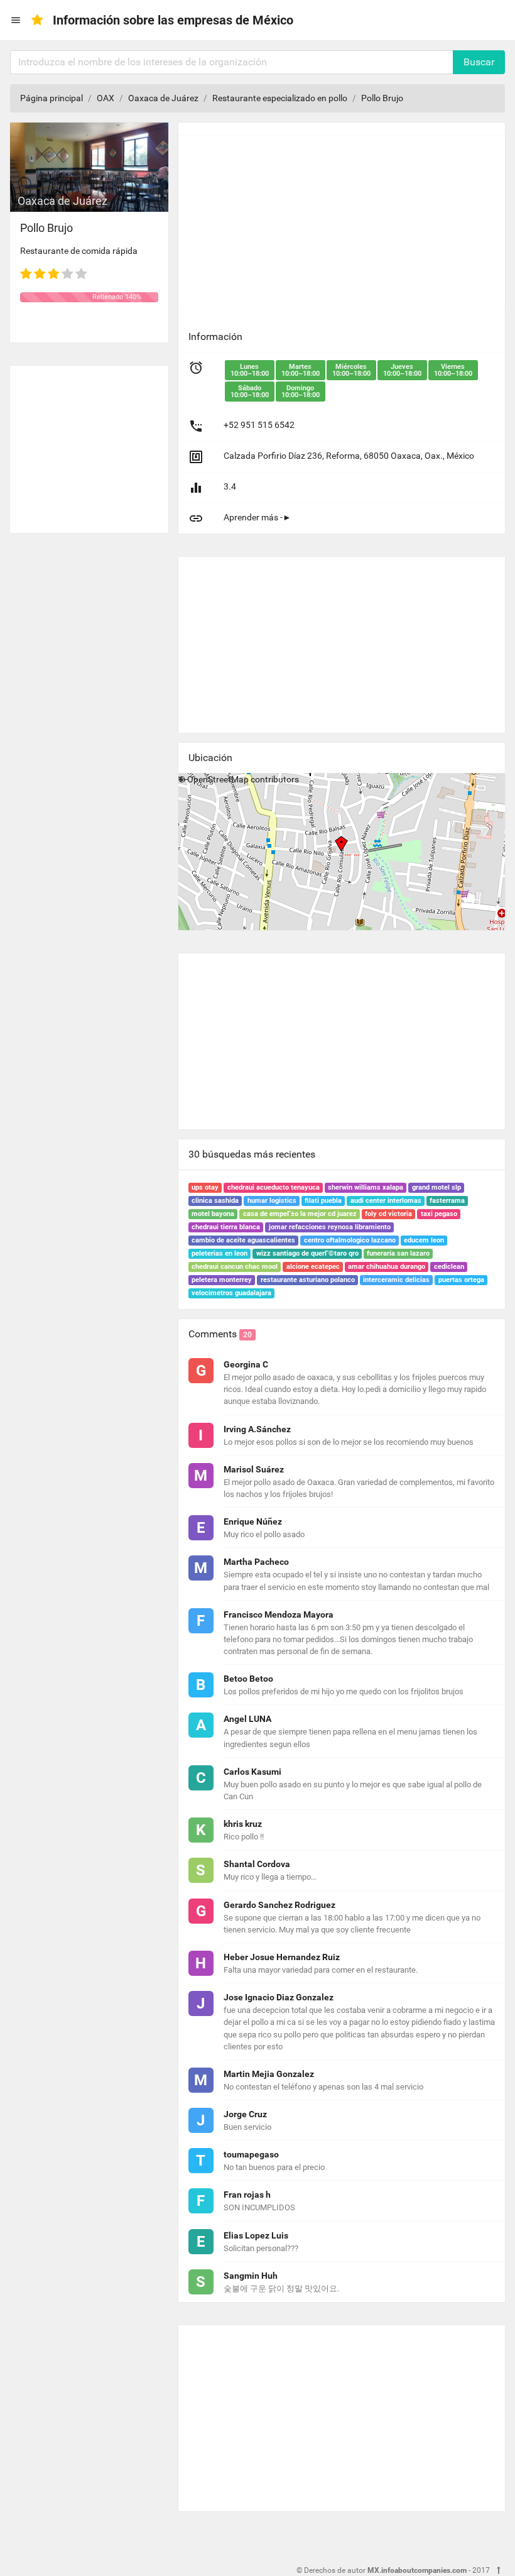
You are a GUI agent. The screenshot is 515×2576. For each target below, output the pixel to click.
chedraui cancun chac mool (235, 1267)
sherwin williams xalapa (366, 1187)
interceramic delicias (396, 1280)
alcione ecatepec (313, 1267)
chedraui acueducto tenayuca (274, 1187)
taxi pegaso (439, 1214)
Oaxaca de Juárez (163, 98)
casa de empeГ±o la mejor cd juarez (300, 1214)
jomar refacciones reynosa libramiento (330, 1227)
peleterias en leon (220, 1253)
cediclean (449, 1267)
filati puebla (323, 1201)
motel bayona (213, 1214)
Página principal (51, 98)
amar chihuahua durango (387, 1267)
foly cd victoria (388, 1214)
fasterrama (447, 1201)
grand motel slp (436, 1187)
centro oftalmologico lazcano (350, 1240)
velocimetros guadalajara (231, 1293)
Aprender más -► (257, 517)
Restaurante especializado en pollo (280, 98)
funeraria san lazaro (398, 1253)
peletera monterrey (222, 1280)
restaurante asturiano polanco (308, 1280)
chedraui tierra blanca (226, 1227)
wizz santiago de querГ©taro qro (307, 1253)
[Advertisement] (89, 444)
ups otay (205, 1187)
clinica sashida (215, 1201)
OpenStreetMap (218, 779)
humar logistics (272, 1201)
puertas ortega (461, 1280)
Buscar (479, 62)
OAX (106, 98)
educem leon (424, 1240)
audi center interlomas (386, 1201)
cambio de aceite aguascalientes (243, 1240)
